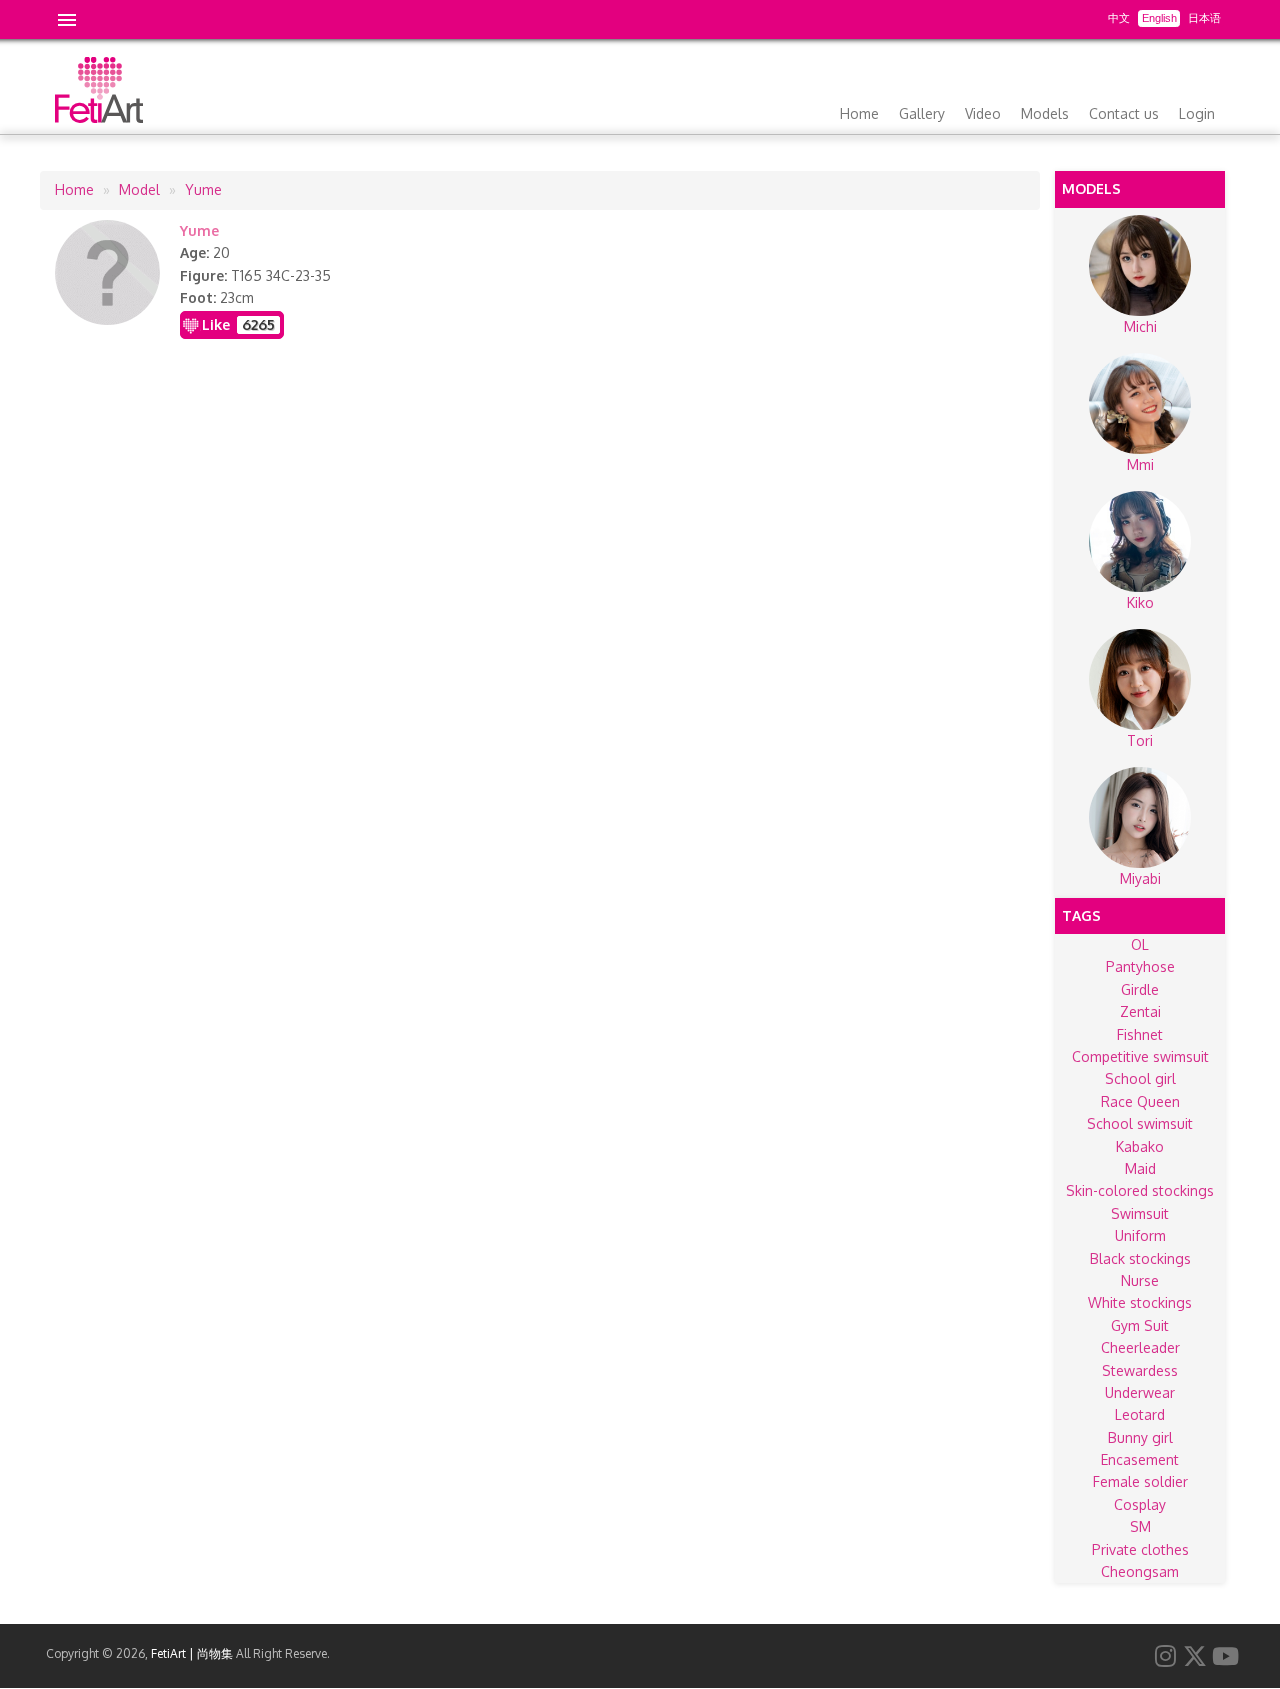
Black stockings (1140, 1258)
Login (1197, 113)
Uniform (1140, 1235)
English (1159, 18)
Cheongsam (1140, 1571)
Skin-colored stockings (1140, 1190)
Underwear (1140, 1392)
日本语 (1204, 18)
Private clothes (1140, 1549)
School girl (1140, 1078)
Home (859, 113)
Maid (1140, 1168)
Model (139, 189)
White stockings (1140, 1302)
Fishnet (1140, 1034)
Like (216, 324)
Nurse (1140, 1280)
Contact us (1124, 113)
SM (1140, 1526)
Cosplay (1140, 1504)
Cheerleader (1140, 1347)
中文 (1119, 18)
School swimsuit (1140, 1123)
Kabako (1140, 1146)
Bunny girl (1140, 1437)
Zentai (1140, 1011)
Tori (1140, 740)
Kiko (1140, 602)
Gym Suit (1140, 1325)
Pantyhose (1140, 966)
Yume (203, 189)
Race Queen (1140, 1101)
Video (983, 113)
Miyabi (1140, 878)
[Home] (99, 117)
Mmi (1140, 464)
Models (1045, 113)
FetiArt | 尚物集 (192, 1653)
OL (1140, 944)
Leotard (1140, 1414)
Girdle (1140, 989)
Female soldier (1140, 1481)
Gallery (922, 113)
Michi (1140, 326)
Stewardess (1140, 1370)
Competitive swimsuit (1140, 1056)
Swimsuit (1140, 1213)
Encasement (1140, 1459)
